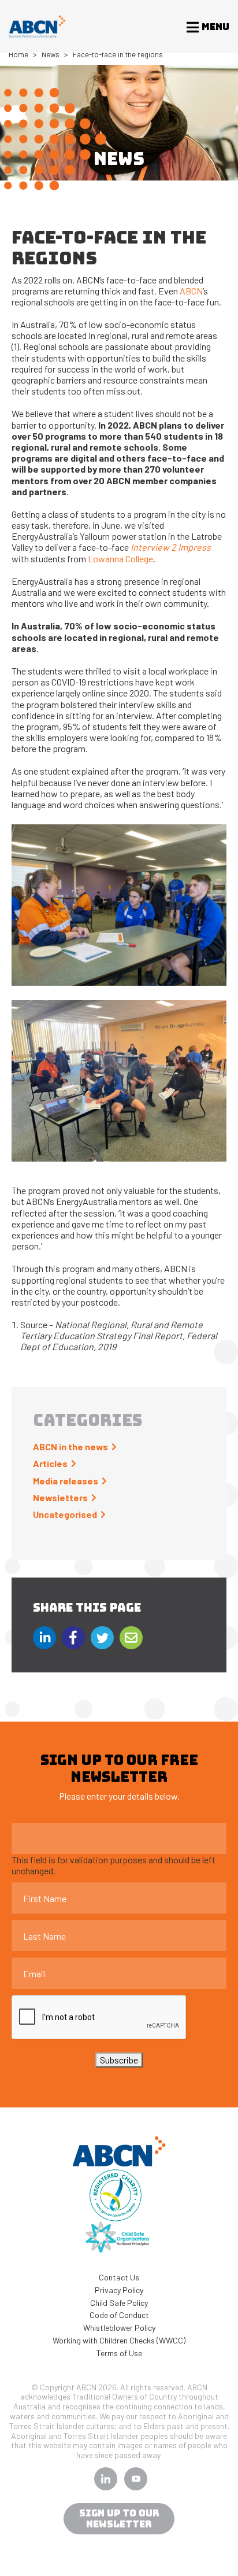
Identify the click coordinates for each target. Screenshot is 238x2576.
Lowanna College (120, 559)
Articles (50, 1463)
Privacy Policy (119, 2290)
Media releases (66, 1481)
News (51, 54)
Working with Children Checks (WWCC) (119, 2340)
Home (18, 54)
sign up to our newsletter (119, 2519)
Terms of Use (119, 2353)
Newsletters (60, 1497)
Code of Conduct (119, 2315)
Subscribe (119, 2060)
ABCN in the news (70, 1447)
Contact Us (119, 2277)
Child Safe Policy (119, 2303)
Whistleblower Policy (119, 2328)
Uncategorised (65, 1514)
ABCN (191, 291)
